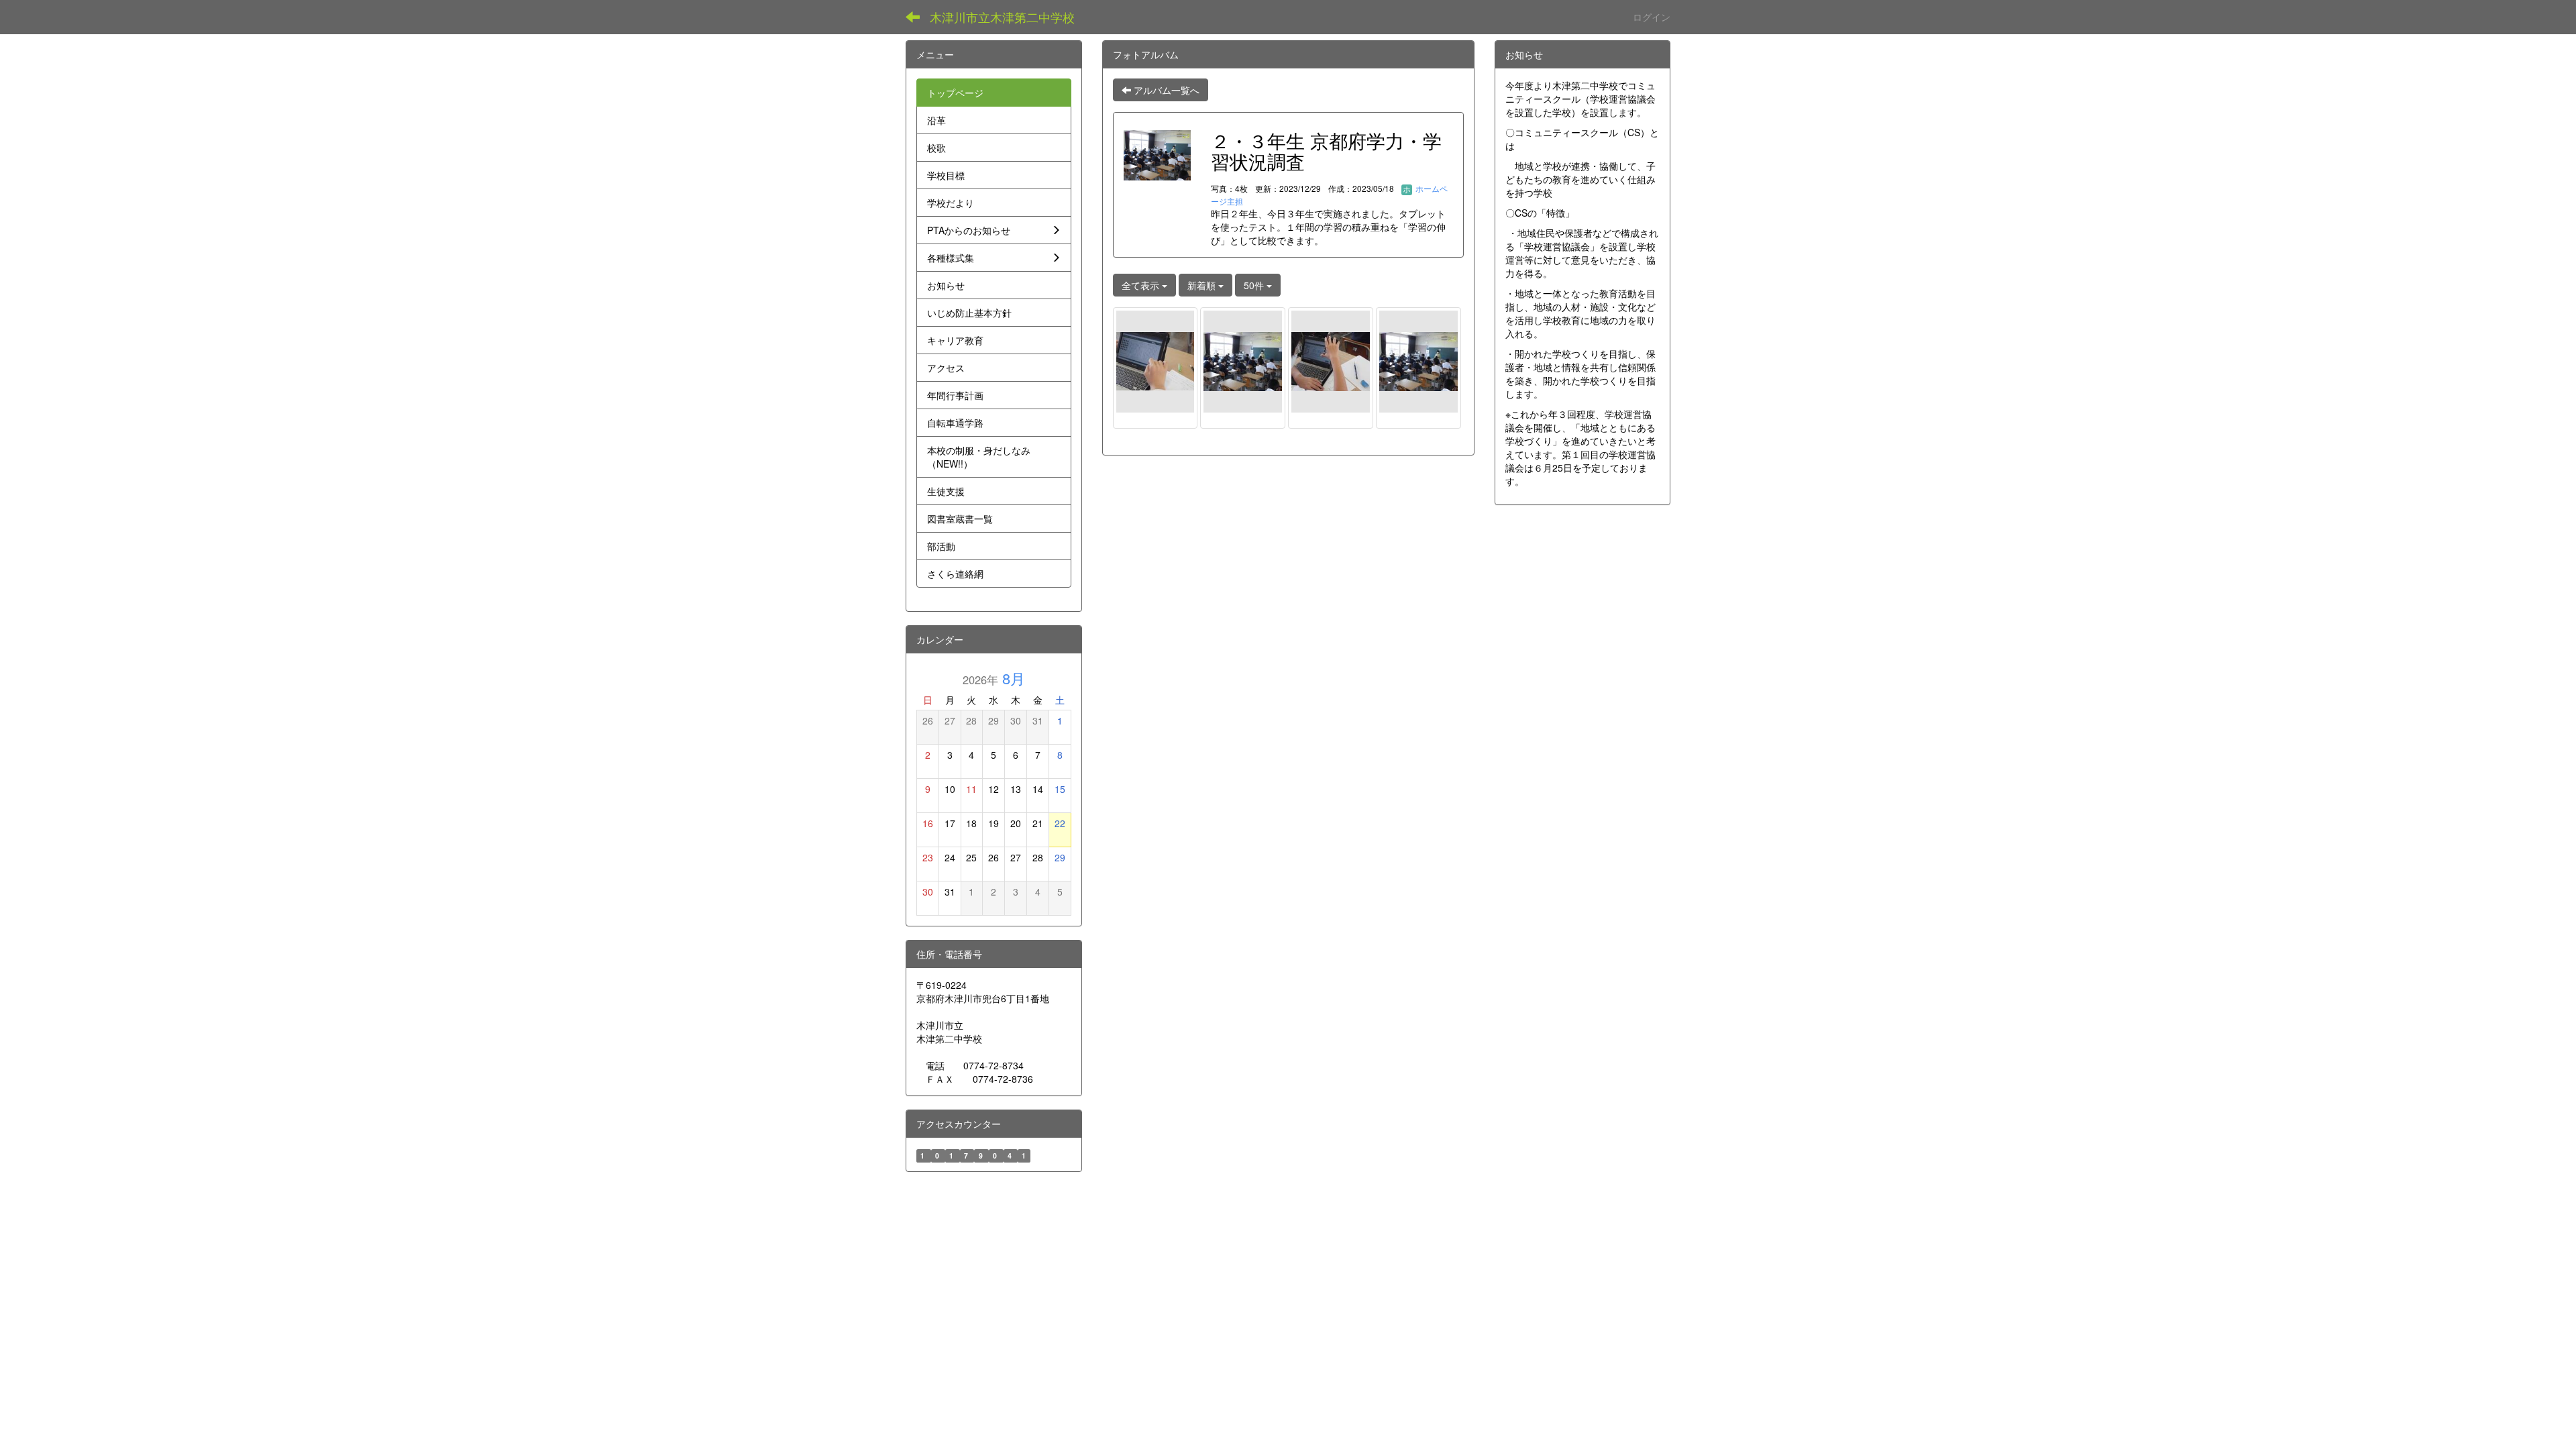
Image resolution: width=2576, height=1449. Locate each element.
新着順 (1203, 285)
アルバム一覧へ (1165, 90)
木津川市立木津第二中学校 (1002, 17)
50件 (1255, 285)
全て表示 (1142, 285)
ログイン (1652, 17)
